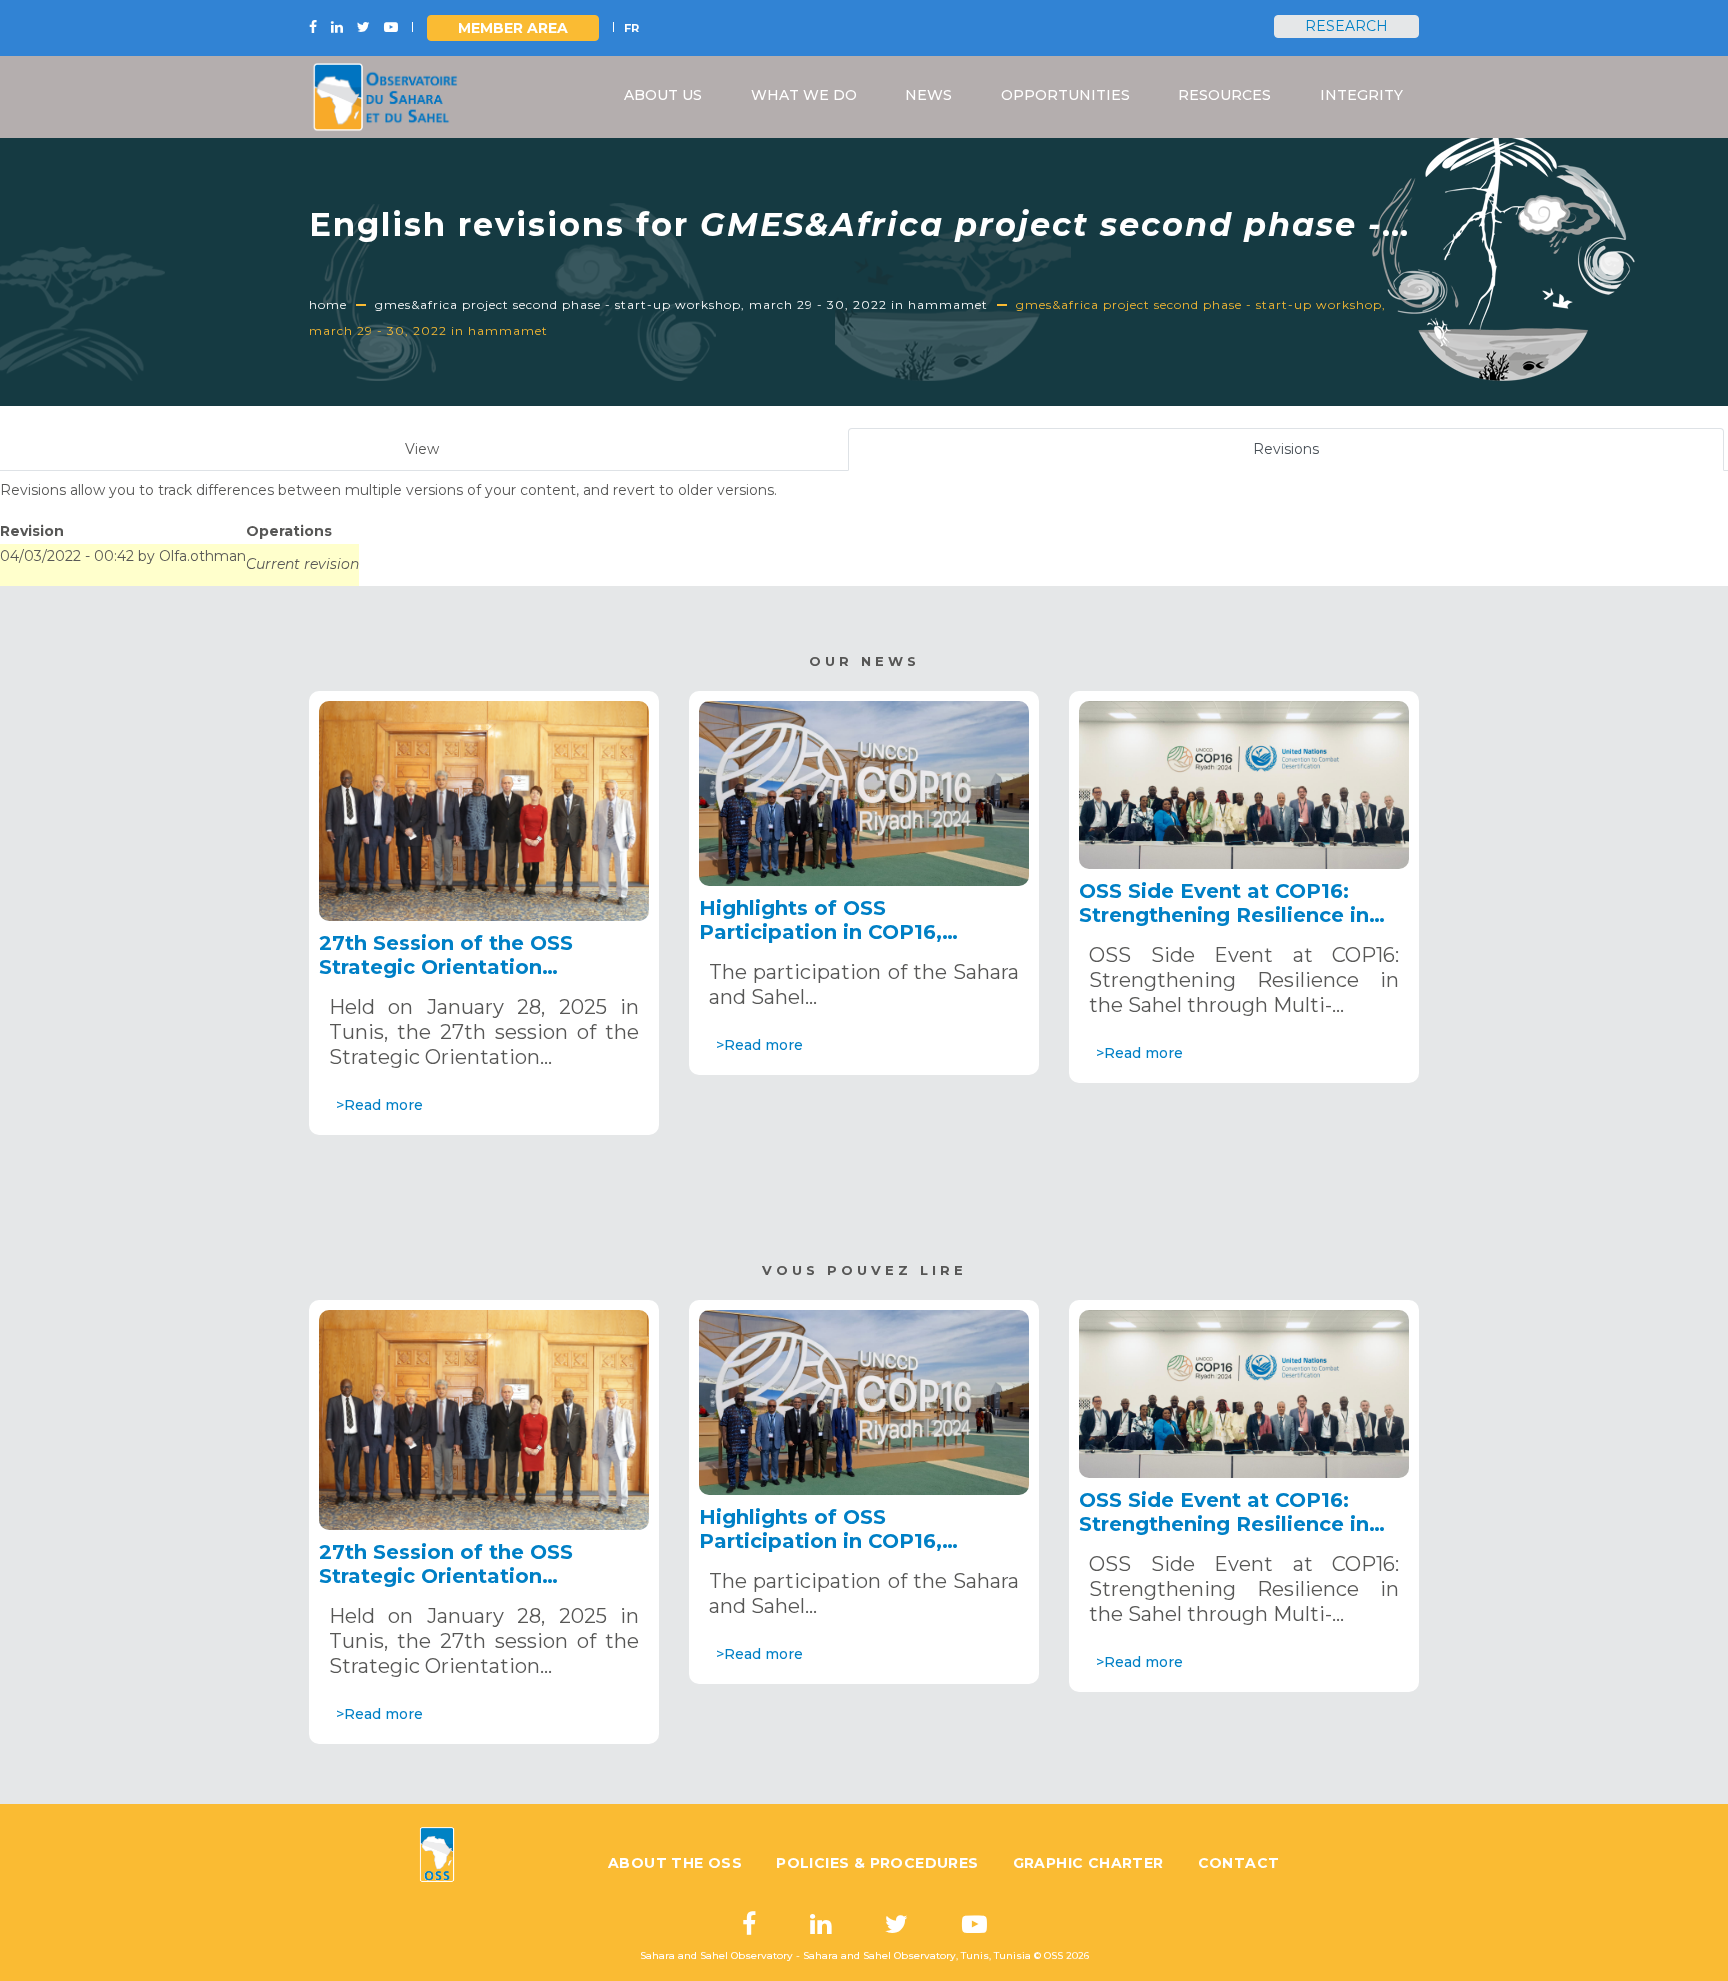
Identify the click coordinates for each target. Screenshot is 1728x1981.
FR (631, 28)
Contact (1239, 1863)
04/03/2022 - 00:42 (67, 556)
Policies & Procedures (877, 1863)
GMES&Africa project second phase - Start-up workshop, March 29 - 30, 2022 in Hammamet (681, 304)
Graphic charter (1088, 1863)
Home (328, 304)
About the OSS (675, 1863)
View (422, 449)
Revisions (1309, 455)
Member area (513, 28)
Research (1346, 26)
